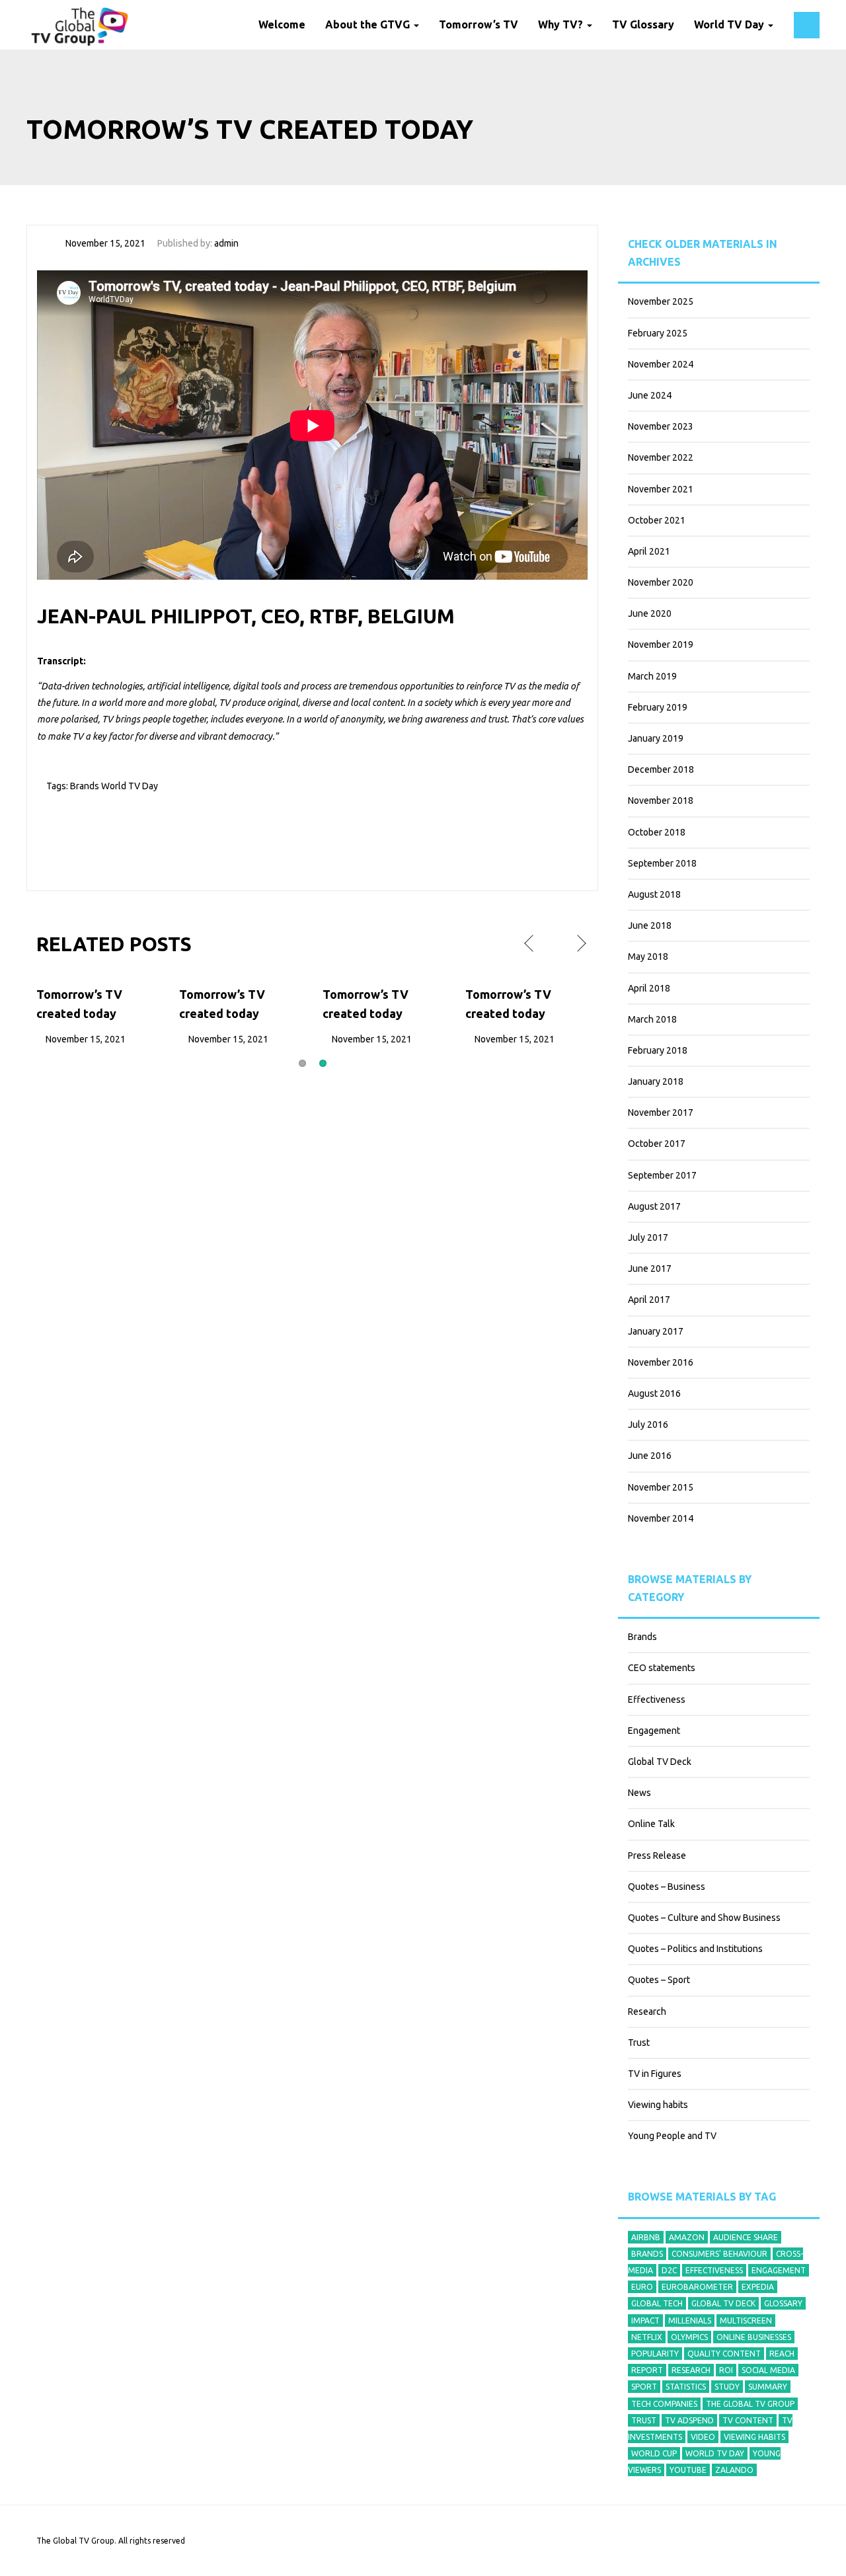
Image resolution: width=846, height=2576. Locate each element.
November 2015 (661, 1487)
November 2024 (661, 364)
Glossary (783, 2303)
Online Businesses (754, 2337)
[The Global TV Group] (80, 25)
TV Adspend (689, 2420)
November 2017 (661, 1112)
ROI (726, 2370)
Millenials (690, 2321)
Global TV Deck (660, 1762)
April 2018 (649, 988)
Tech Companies (664, 2404)
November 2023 (661, 426)
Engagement (654, 1731)
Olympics (689, 2337)
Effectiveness (657, 1699)
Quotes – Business (667, 1887)
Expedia (758, 2287)
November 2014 (661, 1518)
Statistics (686, 2387)
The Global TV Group (750, 2404)
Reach (782, 2354)
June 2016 (650, 1456)
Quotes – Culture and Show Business (704, 1918)
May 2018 (648, 956)
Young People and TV (672, 2136)
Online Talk (651, 1824)
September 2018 (662, 863)
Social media (768, 2370)
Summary (768, 2387)
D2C (669, 2270)
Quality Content (724, 2354)
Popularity (655, 2354)
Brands (85, 786)
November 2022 (661, 457)
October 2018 (657, 832)
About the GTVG (369, 24)
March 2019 (652, 676)
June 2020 (650, 613)
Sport (644, 2387)
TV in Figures (655, 2074)
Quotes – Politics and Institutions (695, 1949)
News (639, 1793)
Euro (642, 2287)
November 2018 (661, 800)
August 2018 (654, 894)
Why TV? (562, 24)
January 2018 (656, 1081)
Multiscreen (746, 2321)
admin (226, 243)
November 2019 (661, 644)
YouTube (688, 2470)
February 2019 (658, 707)
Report (647, 2370)
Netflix (647, 2337)
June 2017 (650, 1268)
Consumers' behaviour (719, 2254)
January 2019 (656, 738)
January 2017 (656, 1331)
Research (647, 2011)
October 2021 (657, 520)
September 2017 (662, 1175)
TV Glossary (643, 24)
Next (580, 944)
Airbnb (646, 2237)
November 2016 (661, 1362)
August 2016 (654, 1393)
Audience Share (746, 2237)
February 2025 (658, 333)
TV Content (748, 2420)
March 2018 (652, 1019)
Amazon (687, 2237)
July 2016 (648, 1425)
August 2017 (654, 1206)
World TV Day (730, 24)
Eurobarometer (697, 2287)
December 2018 (661, 769)
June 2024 (650, 395)
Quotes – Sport (659, 1980)
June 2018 (650, 925)
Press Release (657, 1855)
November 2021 (661, 489)
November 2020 (661, 582)
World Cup (654, 2453)
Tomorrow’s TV (479, 24)
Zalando (734, 2470)
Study (727, 2387)
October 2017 (657, 1144)
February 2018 (658, 1050)
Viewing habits (658, 2105)
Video (703, 2437)
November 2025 (661, 301)
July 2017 (648, 1237)
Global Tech (657, 2303)
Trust (639, 2043)
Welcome (282, 24)
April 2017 (649, 1300)
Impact (645, 2321)
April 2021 (649, 551)
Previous (530, 944)
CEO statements (662, 1668)
